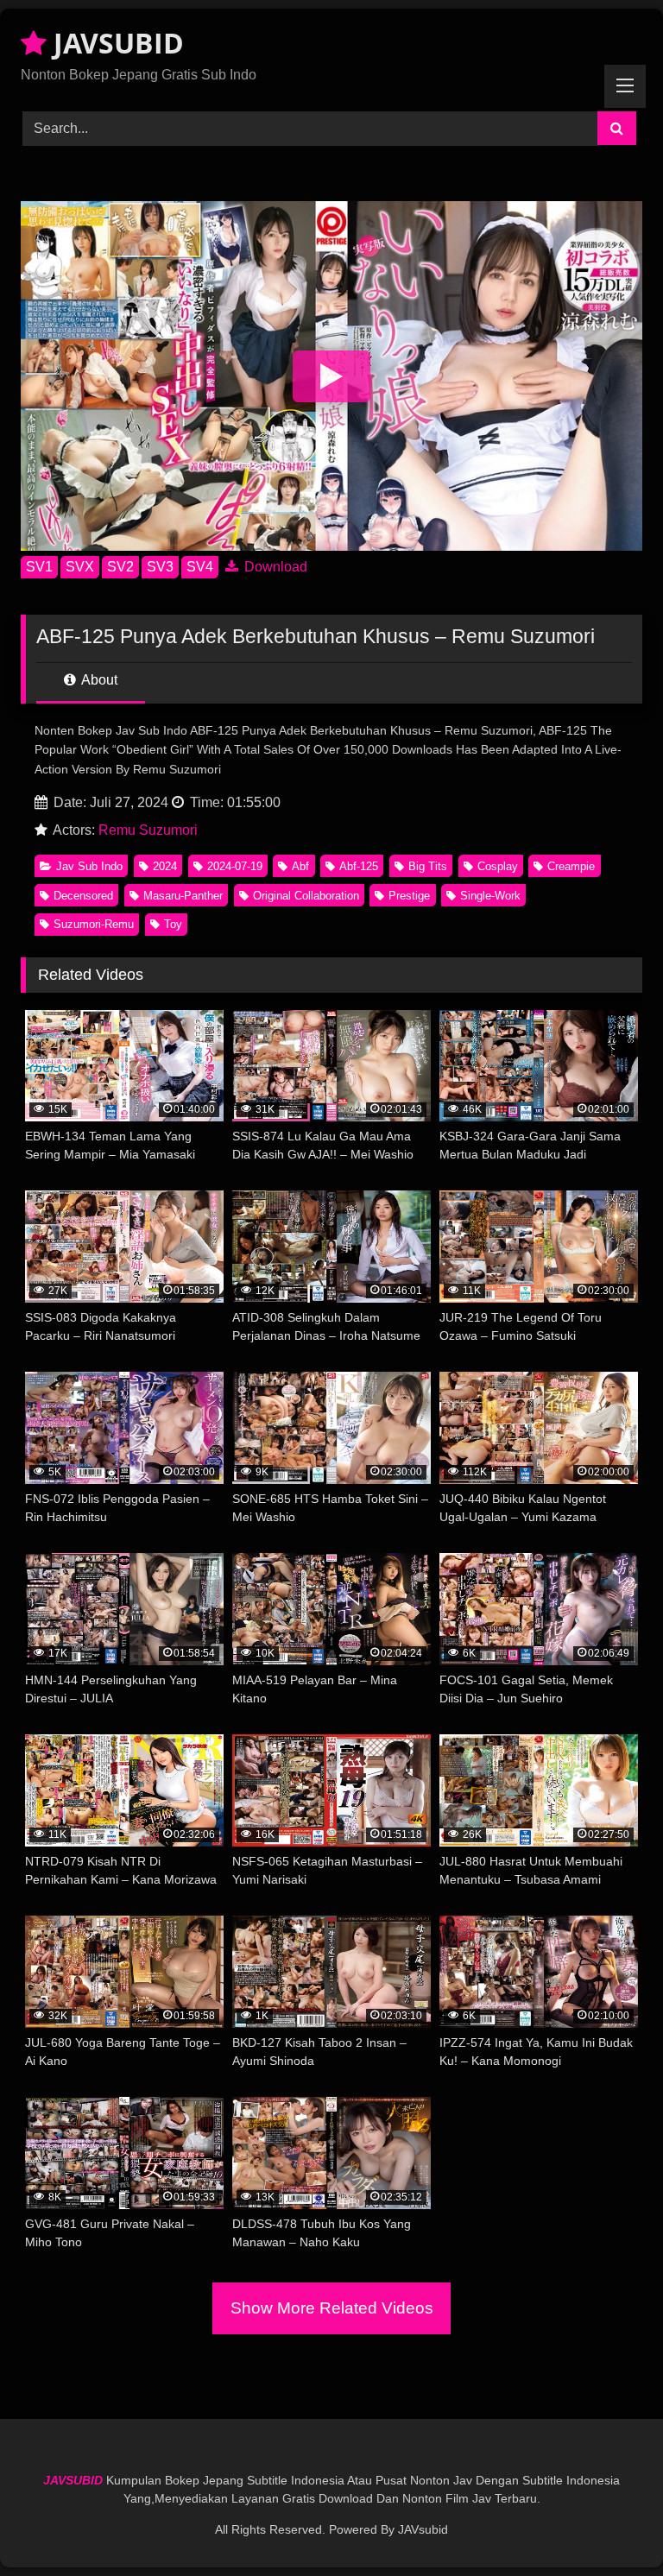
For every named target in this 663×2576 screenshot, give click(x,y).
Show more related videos (332, 2308)
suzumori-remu (94, 924)
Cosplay (498, 866)
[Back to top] (609, 2525)
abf (300, 866)
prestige (409, 896)
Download (274, 567)
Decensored (83, 896)
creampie (571, 866)
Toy (173, 924)
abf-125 (359, 866)
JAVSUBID (115, 43)
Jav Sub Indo (89, 866)
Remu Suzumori (148, 830)
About (98, 680)
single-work (490, 896)
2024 (165, 866)
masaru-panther (183, 896)
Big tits (428, 866)
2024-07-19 (235, 866)
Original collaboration (306, 896)
